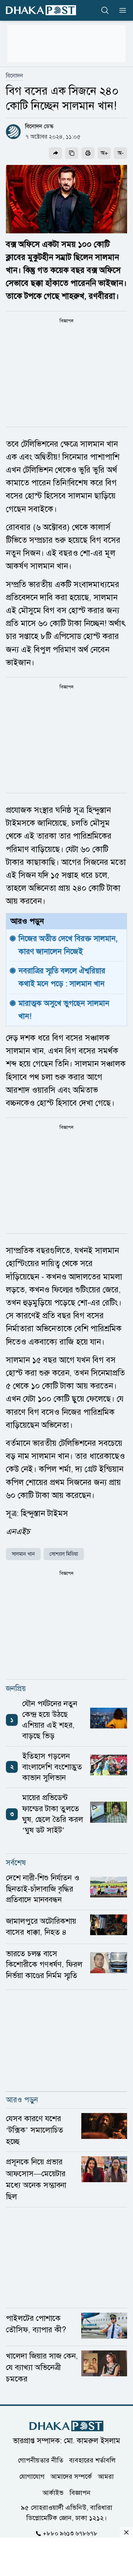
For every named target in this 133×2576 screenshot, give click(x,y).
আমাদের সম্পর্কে (71, 2476)
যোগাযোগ (32, 2476)
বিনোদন (14, 76)
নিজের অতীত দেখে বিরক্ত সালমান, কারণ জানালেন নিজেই (69, 945)
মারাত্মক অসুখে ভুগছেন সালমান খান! (65, 1010)
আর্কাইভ (53, 2492)
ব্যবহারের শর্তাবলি (92, 2460)
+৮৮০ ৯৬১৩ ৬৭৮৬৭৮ (70, 2533)
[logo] (41, 10)
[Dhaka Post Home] (66, 2426)
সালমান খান (23, 1554)
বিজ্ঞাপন (80, 2492)
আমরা (106, 2476)
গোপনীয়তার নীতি (40, 2460)
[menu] (120, 10)
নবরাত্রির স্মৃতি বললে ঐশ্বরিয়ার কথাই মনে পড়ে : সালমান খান (63, 977)
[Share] (55, 153)
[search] (105, 10)
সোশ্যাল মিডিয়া (64, 1554)
